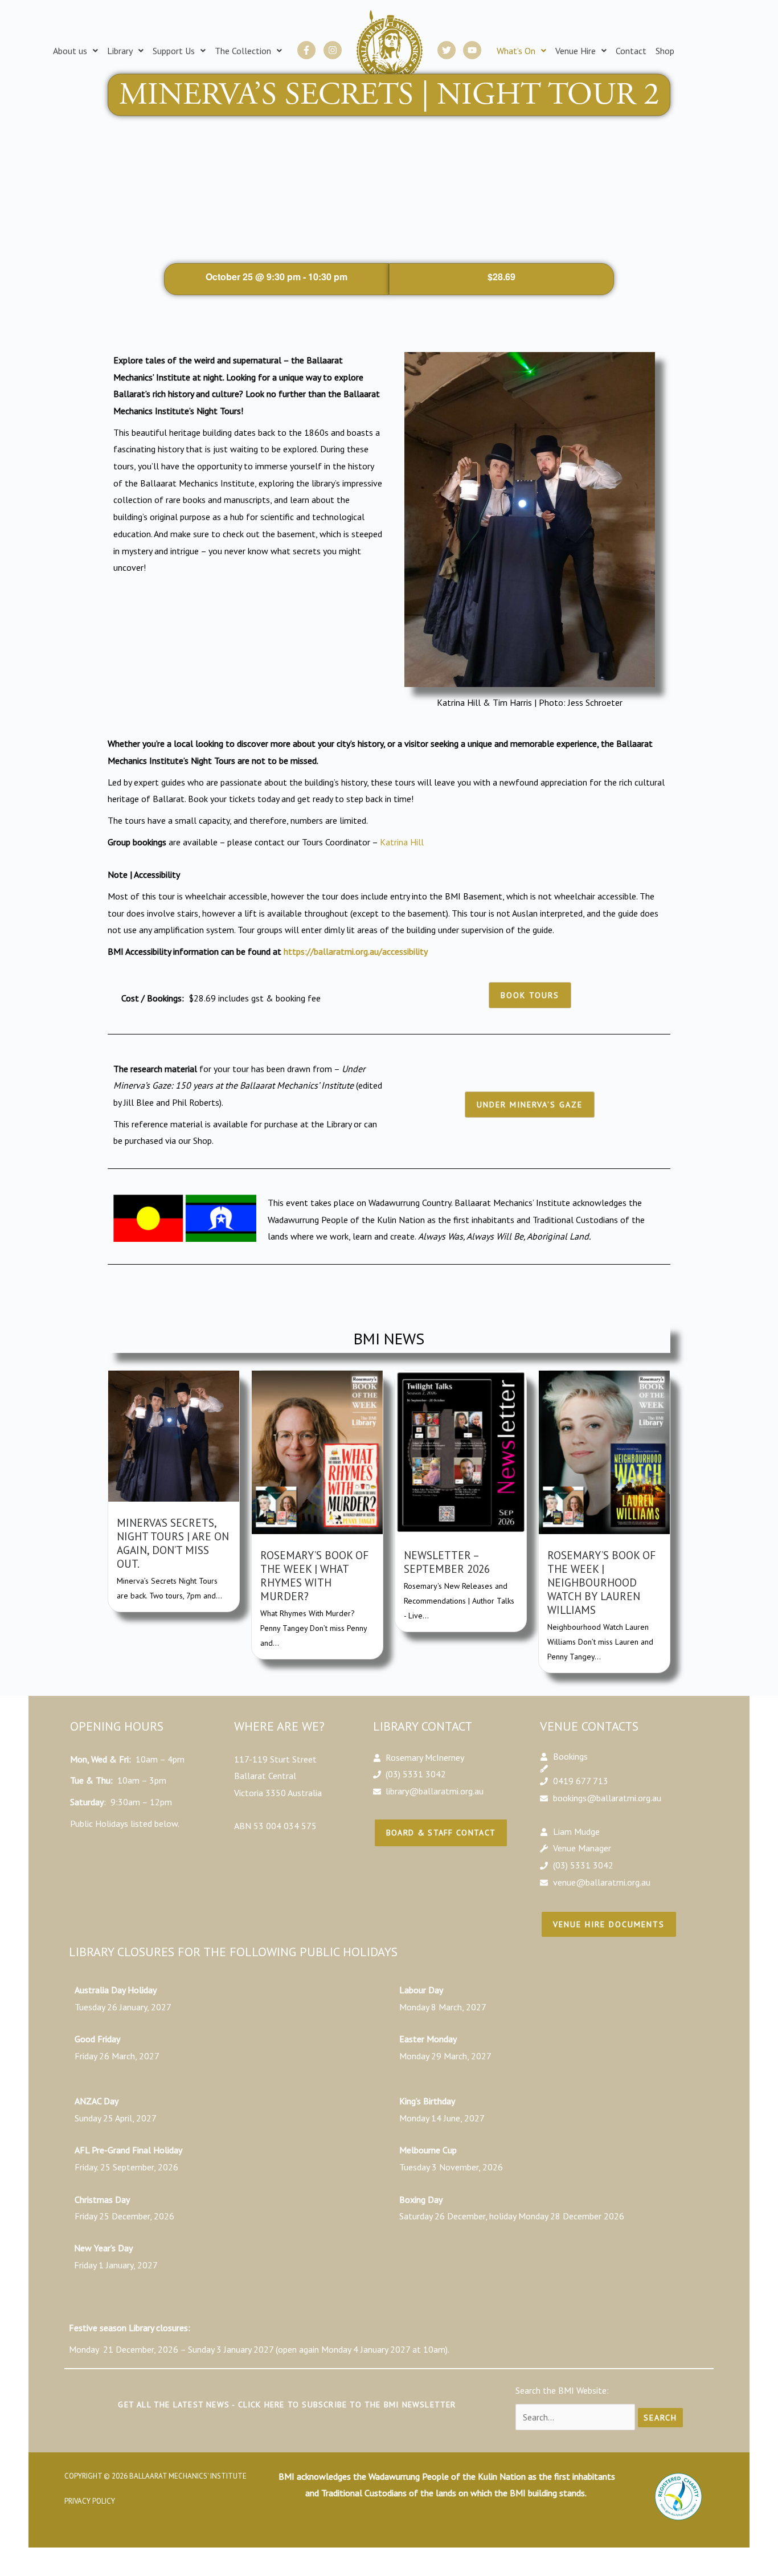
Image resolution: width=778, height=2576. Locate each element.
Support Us (174, 51)
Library (120, 51)
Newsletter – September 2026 (447, 1562)
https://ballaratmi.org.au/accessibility (356, 951)
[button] (75, 51)
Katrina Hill (402, 842)
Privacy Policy (90, 2501)
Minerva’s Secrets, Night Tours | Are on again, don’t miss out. (173, 1543)
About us (70, 51)
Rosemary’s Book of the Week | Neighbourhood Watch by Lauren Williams (601, 1582)
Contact (631, 51)
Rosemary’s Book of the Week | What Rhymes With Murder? (314, 1575)
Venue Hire (576, 51)
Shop (665, 51)
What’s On (516, 51)
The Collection (243, 51)
